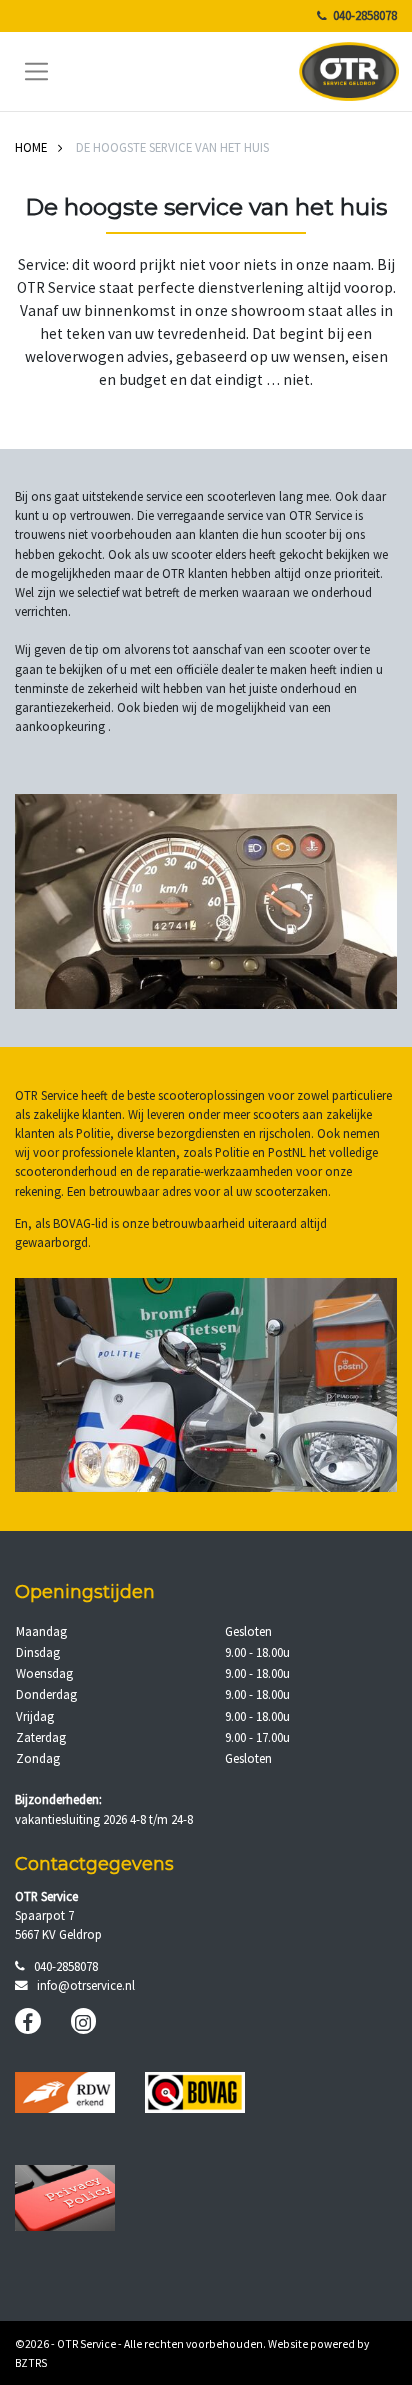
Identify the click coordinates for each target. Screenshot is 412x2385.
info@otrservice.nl (86, 1985)
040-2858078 (365, 15)
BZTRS (31, 2363)
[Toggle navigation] (37, 71)
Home (31, 147)
